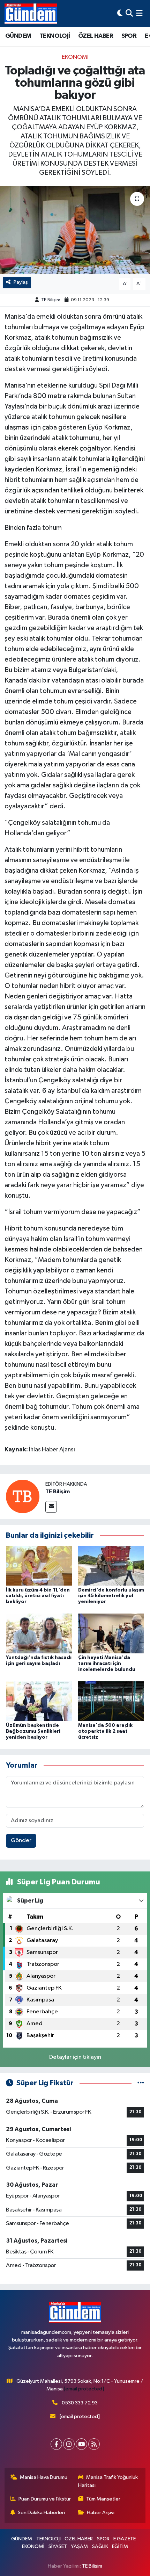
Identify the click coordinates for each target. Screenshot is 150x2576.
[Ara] (129, 13)
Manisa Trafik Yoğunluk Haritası (108, 2481)
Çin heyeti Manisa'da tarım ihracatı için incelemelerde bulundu (107, 1664)
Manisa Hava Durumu (44, 2477)
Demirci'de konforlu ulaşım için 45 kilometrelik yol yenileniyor (111, 1596)
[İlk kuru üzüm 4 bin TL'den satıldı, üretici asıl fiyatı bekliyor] (39, 1565)
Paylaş (21, 282)
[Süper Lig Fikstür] (141, 2083)
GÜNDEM (18, 36)
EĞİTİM (120, 2546)
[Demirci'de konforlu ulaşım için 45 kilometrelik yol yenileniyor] (111, 1565)
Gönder (21, 1841)
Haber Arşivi (101, 2513)
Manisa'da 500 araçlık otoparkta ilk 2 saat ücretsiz (105, 1731)
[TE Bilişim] (23, 1496)
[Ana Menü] (139, 13)
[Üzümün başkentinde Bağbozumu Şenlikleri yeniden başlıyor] (39, 1701)
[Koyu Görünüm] (120, 13)
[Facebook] (56, 2444)
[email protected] (84, 2389)
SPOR (129, 36)
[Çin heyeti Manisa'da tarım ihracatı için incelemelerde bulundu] (111, 1633)
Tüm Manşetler (103, 2499)
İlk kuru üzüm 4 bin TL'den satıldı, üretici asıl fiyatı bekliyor (38, 1596)
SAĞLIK (100, 2546)
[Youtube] (81, 2444)
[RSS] (94, 2444)
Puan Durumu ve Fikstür (45, 2499)
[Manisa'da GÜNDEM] (31, 14)
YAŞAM (79, 2546)
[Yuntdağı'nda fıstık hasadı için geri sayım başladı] (39, 1633)
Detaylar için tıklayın (75, 2057)
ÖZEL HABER (96, 36)
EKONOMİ (75, 57)
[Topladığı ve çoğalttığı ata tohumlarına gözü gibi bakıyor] (75, 230)
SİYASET (58, 2546)
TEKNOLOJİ (55, 36)
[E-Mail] (51, 1507)
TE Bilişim (51, 300)
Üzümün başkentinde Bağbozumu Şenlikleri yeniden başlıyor (33, 1731)
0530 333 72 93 (80, 2403)
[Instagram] (69, 2444)
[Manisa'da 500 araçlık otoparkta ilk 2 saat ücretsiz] (111, 1701)
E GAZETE (125, 2539)
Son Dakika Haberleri (41, 2513)
